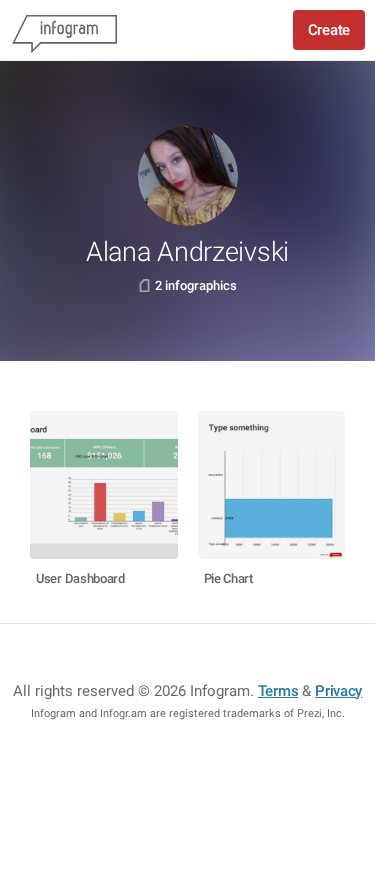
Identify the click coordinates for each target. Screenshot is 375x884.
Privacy (338, 691)
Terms (278, 691)
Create (329, 30)
